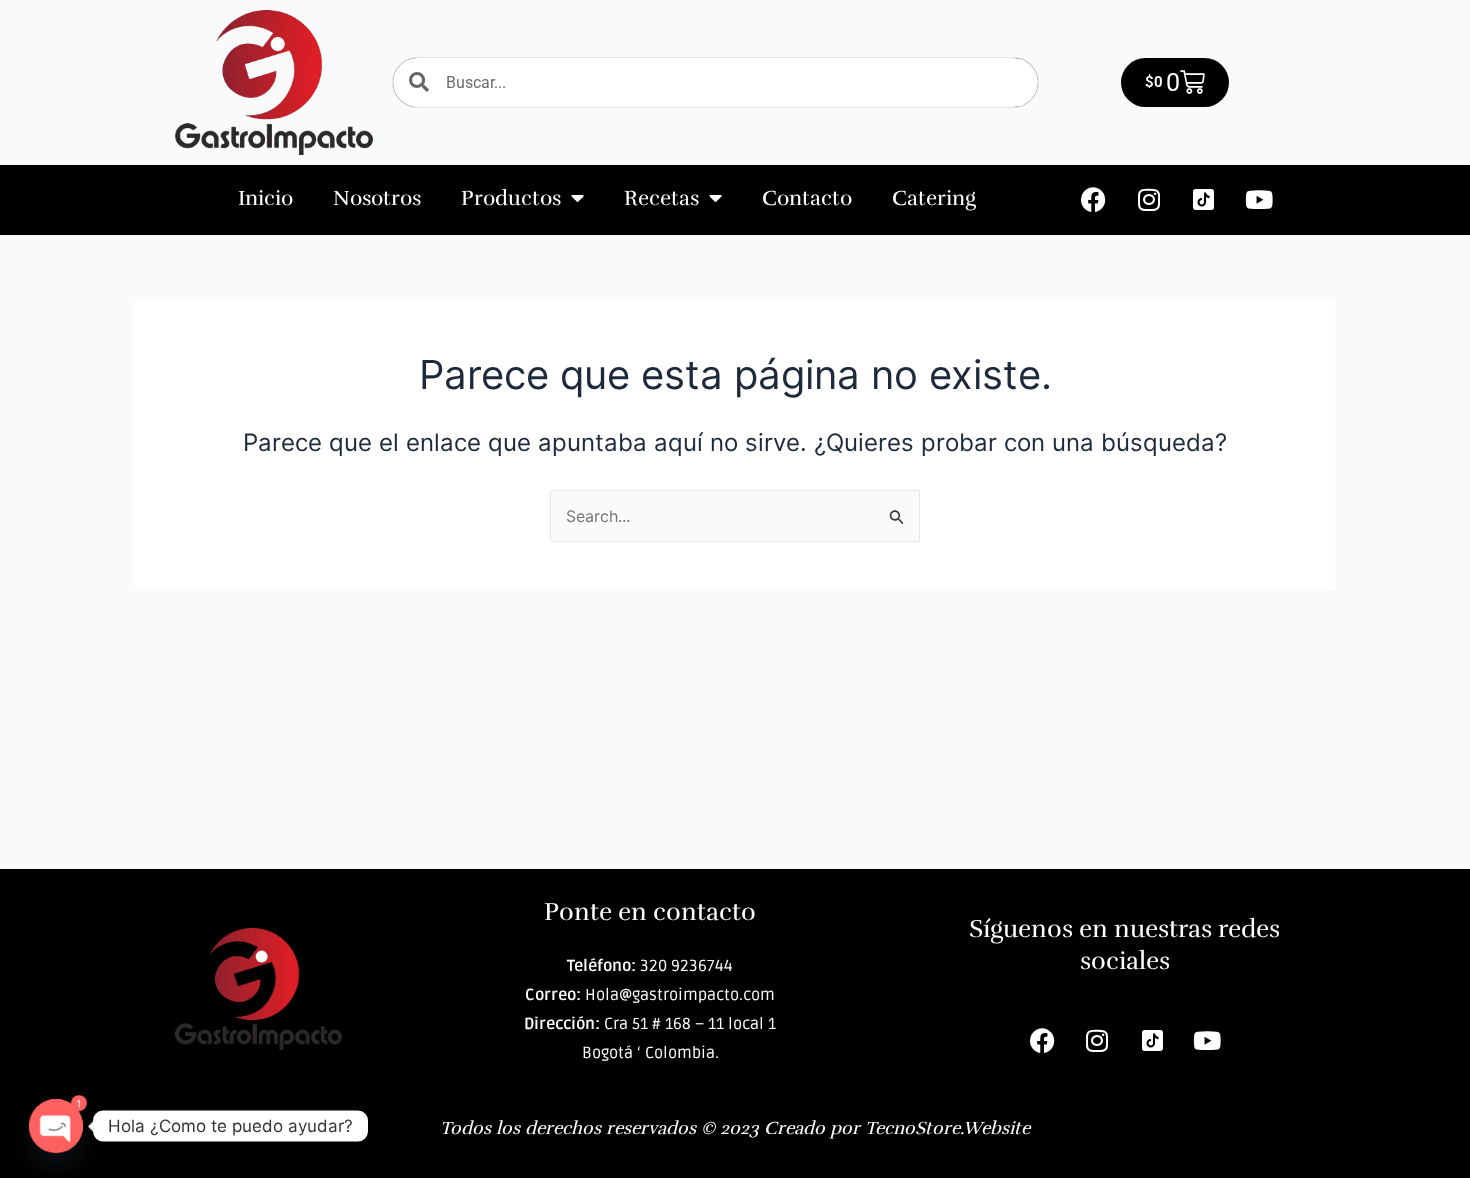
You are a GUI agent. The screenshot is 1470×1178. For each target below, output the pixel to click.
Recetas (661, 198)
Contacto (807, 198)
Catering (934, 198)
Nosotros (377, 198)
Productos (511, 198)
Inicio (265, 198)
